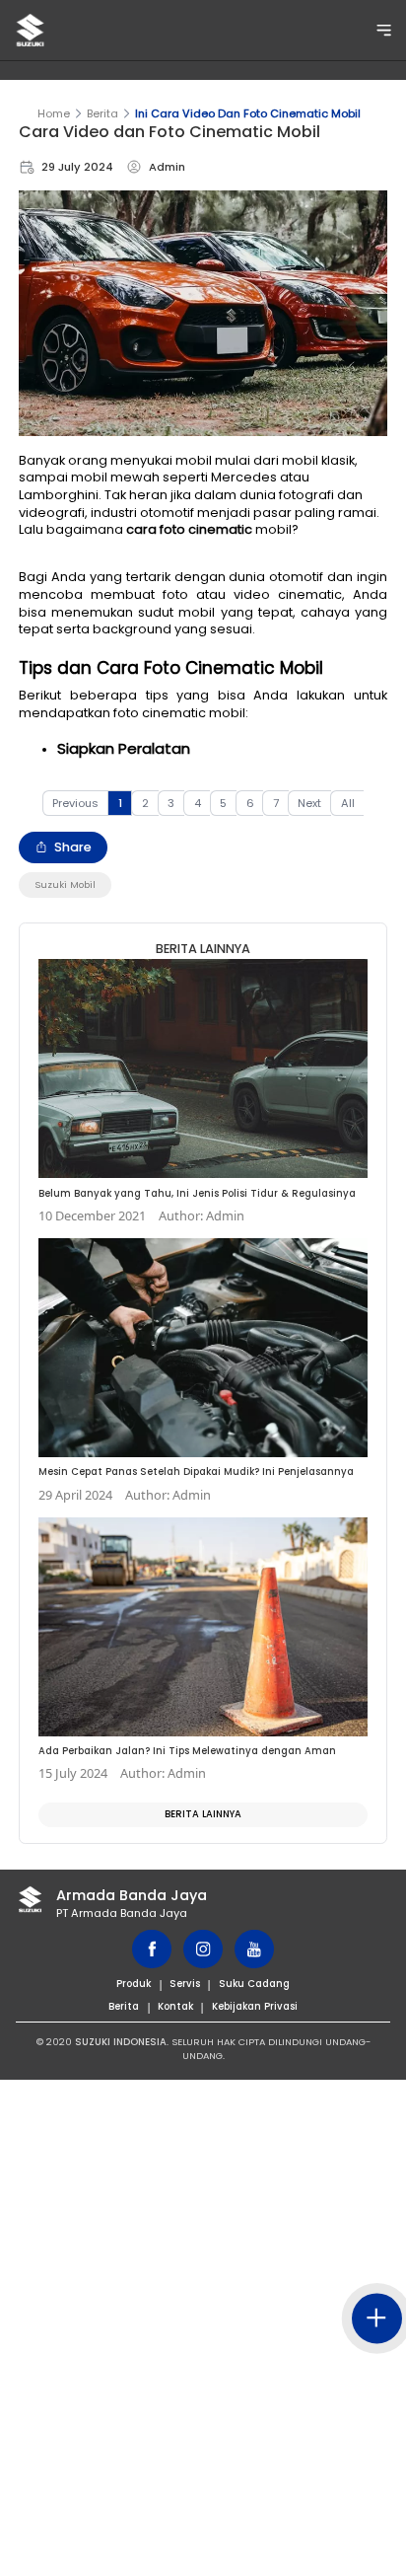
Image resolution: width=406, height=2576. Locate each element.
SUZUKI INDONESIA (121, 2042)
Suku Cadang (254, 1984)
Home (54, 113)
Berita (102, 113)
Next (309, 803)
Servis (185, 1984)
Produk (134, 1984)
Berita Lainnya (203, 1814)
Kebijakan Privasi (255, 2006)
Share (73, 847)
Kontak (175, 2006)
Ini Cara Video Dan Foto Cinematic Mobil (248, 113)
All (348, 803)
